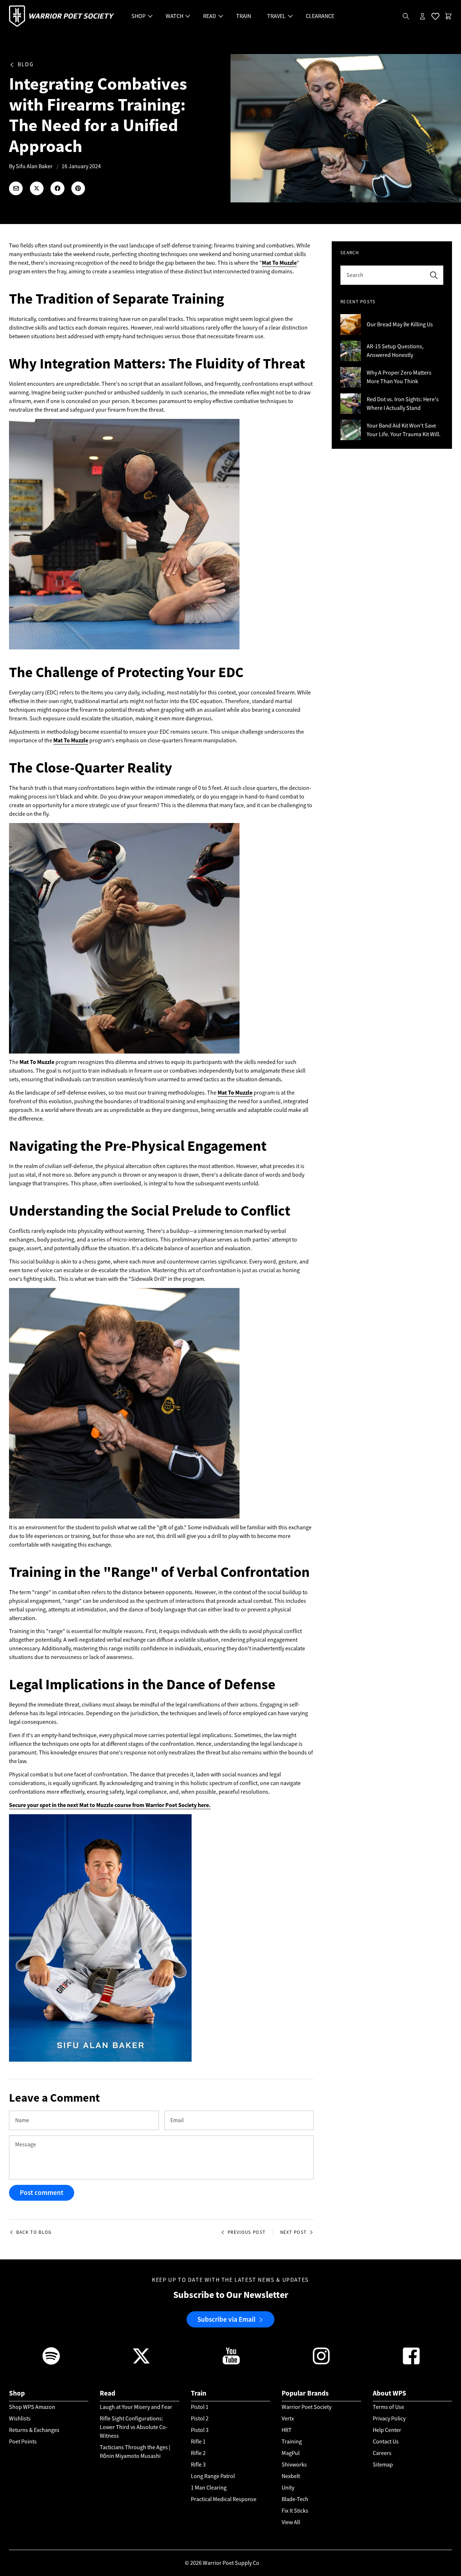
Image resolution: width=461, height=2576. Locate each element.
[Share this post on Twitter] (37, 188)
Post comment (42, 2193)
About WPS (390, 2393)
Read (108, 2393)
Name (22, 2120)
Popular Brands (305, 2393)
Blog (26, 65)
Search (355, 275)
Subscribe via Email (226, 2319)
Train (199, 2393)
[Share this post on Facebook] (57, 188)
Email (177, 2120)
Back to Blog (34, 2232)
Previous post (247, 2232)
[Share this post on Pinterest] (78, 188)
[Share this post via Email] (16, 188)
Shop (17, 2393)
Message (26, 2145)
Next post (294, 2232)
